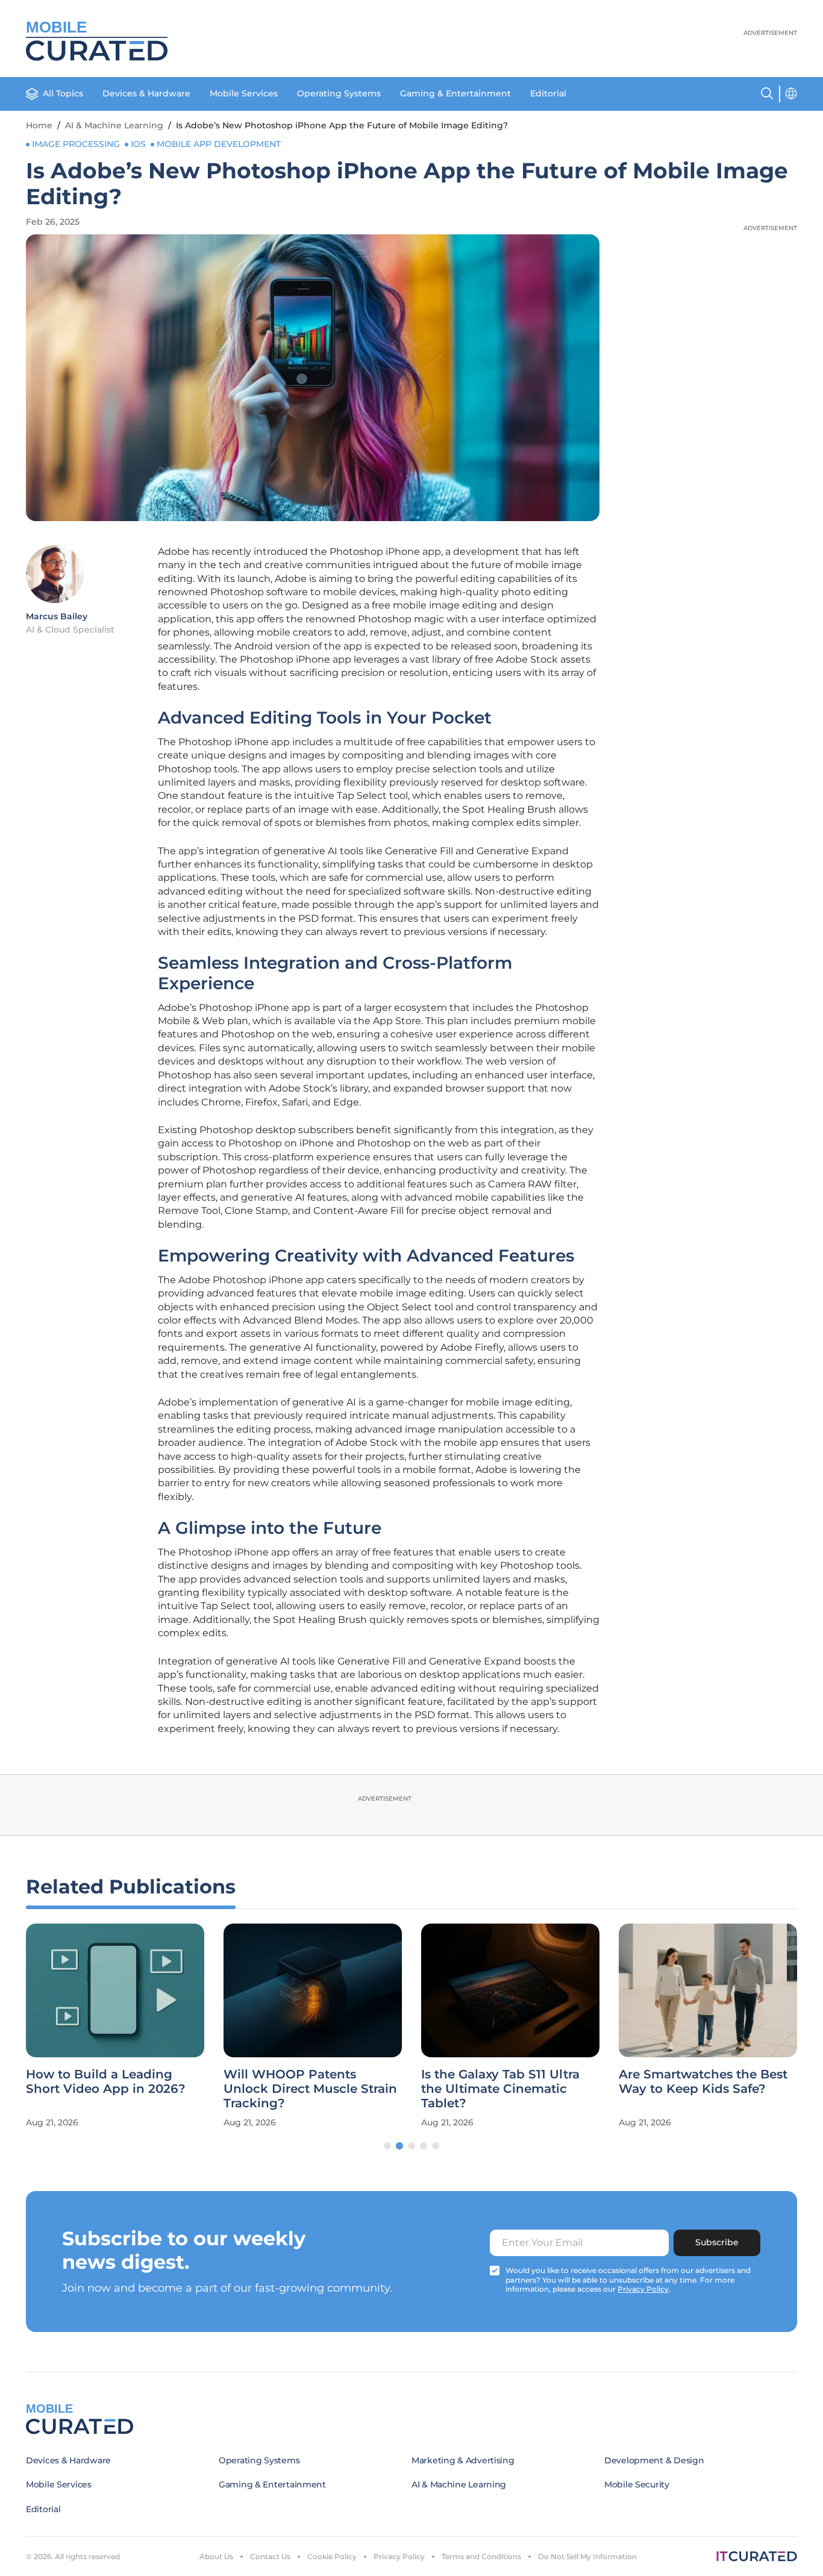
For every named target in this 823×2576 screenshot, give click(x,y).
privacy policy (643, 2289)
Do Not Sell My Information (587, 2556)
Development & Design (654, 2460)
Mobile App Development (219, 144)
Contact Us (270, 2556)
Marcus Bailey (57, 616)
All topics (63, 93)
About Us (216, 2556)
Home (39, 125)
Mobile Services (244, 93)
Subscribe (717, 2242)
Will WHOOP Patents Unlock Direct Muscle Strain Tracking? (310, 2089)
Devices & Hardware (146, 93)
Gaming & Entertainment (455, 93)
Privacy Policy (399, 2556)
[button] (387, 2146)
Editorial (548, 93)
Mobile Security (637, 2484)
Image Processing (76, 144)
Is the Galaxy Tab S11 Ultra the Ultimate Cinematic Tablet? (500, 2089)
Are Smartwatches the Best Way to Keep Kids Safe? (703, 2081)
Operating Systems (339, 93)
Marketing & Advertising (463, 2460)
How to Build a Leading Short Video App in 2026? (106, 2081)
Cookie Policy (332, 2556)
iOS (138, 144)
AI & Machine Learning (114, 125)
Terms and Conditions (481, 2556)
